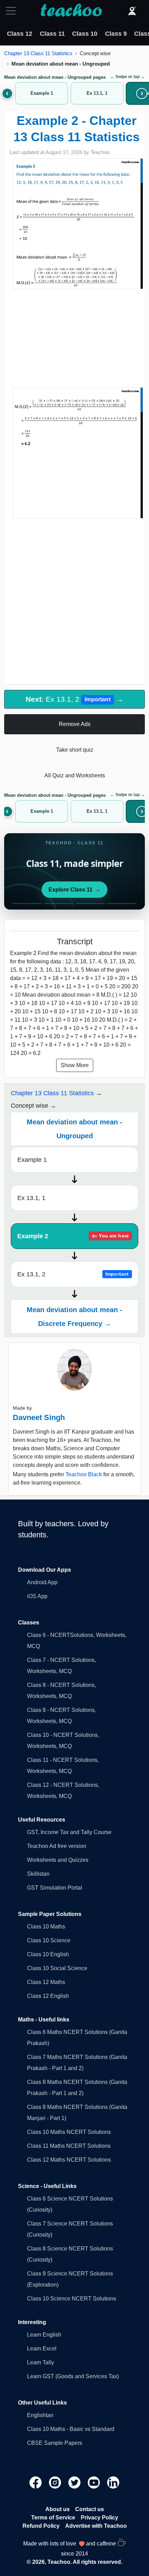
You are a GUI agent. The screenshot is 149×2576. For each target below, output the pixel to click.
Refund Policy (41, 2526)
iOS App (37, 1596)
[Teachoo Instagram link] (56, 2482)
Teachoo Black (84, 1474)
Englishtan (40, 2415)
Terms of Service (53, 2518)
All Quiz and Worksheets (75, 775)
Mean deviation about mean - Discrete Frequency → (74, 1317)
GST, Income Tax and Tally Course (69, 1832)
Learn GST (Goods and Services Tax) (73, 2376)
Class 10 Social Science (57, 1968)
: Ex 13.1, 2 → (74, 699)
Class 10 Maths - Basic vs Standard (71, 2429)
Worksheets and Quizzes (58, 1860)
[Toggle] (13, 11)
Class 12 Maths (46, 1982)
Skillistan (38, 1874)
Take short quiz (75, 750)
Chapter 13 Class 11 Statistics (38, 53)
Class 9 (116, 34)
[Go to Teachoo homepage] (71, 11)
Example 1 (32, 1160)
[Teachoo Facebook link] (36, 2482)
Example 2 (73, 1236)
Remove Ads (75, 724)
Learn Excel (42, 2349)
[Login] (132, 11)
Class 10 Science (49, 1940)
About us (58, 2509)
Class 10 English (48, 1954)
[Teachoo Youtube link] (95, 2482)
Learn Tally (41, 2362)
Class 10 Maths (46, 1927)
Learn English (44, 2335)
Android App (42, 1582)
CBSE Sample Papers (55, 2443)
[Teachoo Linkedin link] (113, 2482)
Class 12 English (48, 1996)
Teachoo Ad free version (57, 1846)
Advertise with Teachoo (96, 2526)
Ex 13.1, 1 (31, 1198)
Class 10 (85, 34)
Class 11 (52, 34)
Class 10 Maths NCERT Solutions (69, 2132)
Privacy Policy (99, 2518)
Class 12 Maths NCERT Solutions (69, 2160)
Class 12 (20, 34)
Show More (75, 1065)
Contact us (90, 2509)
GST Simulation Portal (55, 1888)
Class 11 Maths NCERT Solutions (69, 2146)
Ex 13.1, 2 (73, 1274)
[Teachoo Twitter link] (75, 2482)
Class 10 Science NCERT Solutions (72, 2299)
